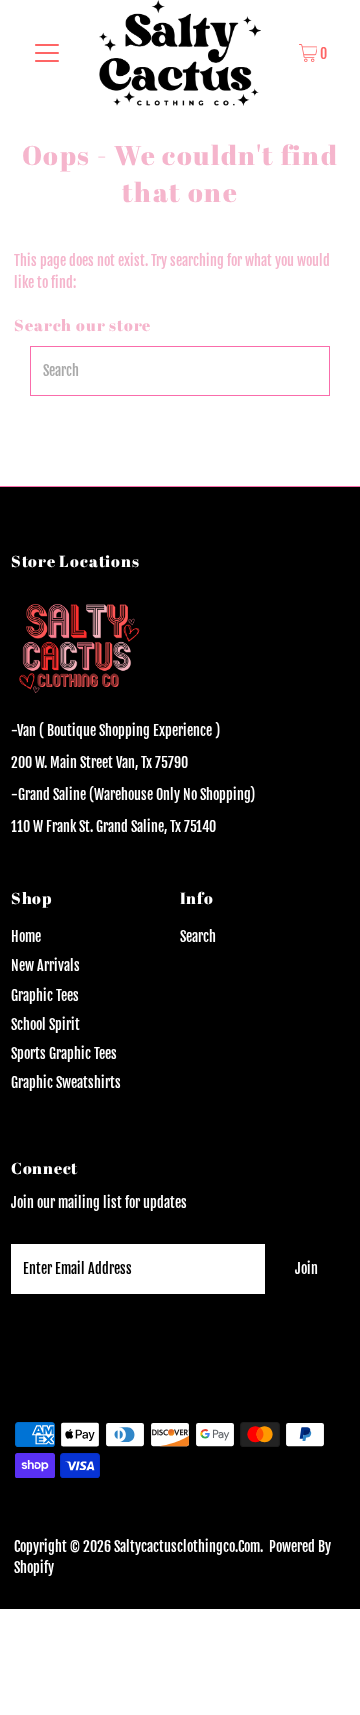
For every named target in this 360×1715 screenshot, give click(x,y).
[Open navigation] (47, 53)
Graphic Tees (45, 995)
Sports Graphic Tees (64, 1053)
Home (26, 936)
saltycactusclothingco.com (187, 1546)
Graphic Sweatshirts (66, 1082)
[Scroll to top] (320, 1675)
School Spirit (45, 1024)
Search (198, 936)
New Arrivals (45, 965)
